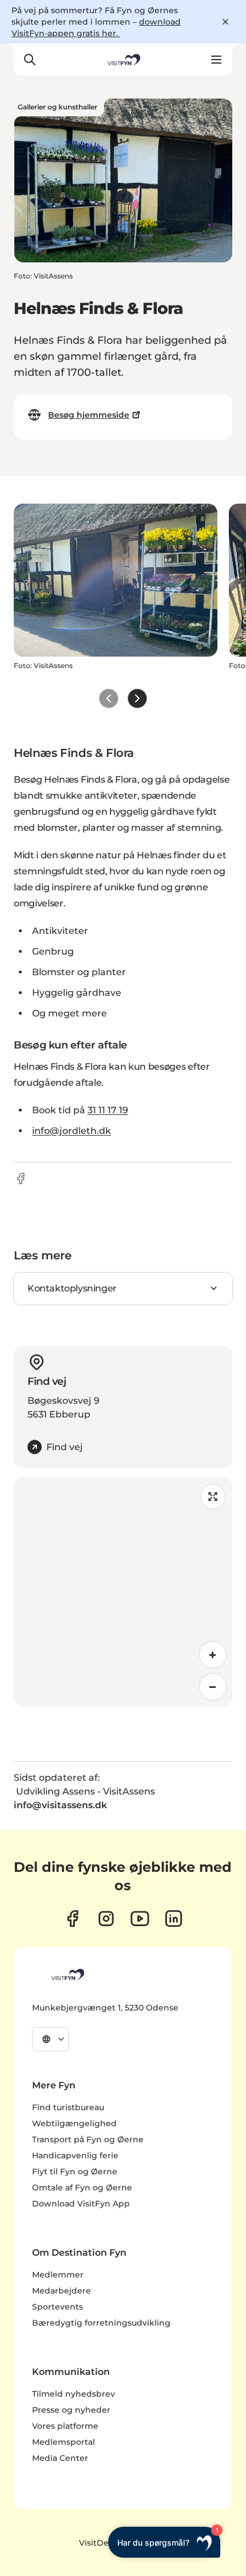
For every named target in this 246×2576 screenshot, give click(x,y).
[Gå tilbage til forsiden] (123, 60)
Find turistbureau (68, 2107)
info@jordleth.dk (72, 1131)
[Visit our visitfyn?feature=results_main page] (140, 1919)
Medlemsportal (64, 2442)
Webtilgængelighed (74, 2123)
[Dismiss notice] (225, 22)
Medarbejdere (61, 2291)
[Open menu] (216, 60)
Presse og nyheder (71, 2410)
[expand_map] (213, 1497)
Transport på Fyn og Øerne (88, 2139)
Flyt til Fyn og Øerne (75, 2171)
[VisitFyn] (67, 1974)
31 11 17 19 (108, 1110)
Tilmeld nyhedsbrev (74, 2394)
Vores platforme (65, 2426)
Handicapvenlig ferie (75, 2155)
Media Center (60, 2458)
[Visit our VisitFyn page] (72, 1919)
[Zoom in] (213, 1655)
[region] (123, 1592)
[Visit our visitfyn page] (106, 1919)
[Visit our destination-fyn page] (174, 1919)
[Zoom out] (213, 1687)
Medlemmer (58, 2275)
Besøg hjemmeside (89, 415)
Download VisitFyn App (81, 2204)
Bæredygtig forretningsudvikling (101, 2323)
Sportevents (57, 2307)
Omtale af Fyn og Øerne (82, 2188)
